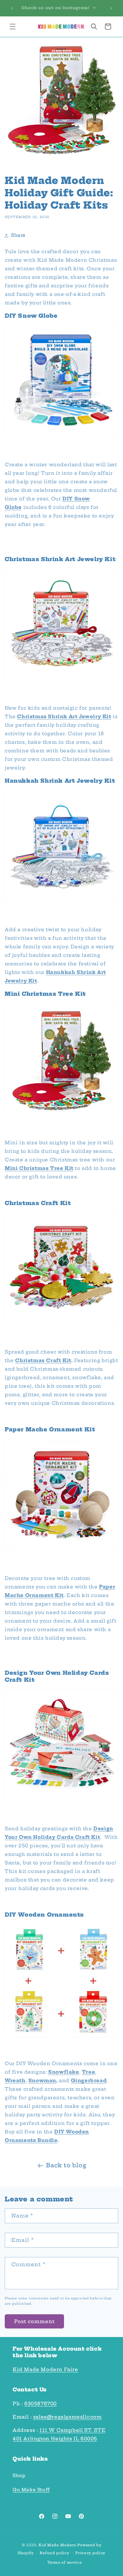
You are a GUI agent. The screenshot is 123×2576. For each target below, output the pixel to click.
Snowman (42, 2080)
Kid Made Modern (57, 2545)
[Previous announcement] (12, 8)
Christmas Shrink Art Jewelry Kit (64, 716)
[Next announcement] (111, 8)
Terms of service (64, 2562)
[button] (13, 27)
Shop (19, 2475)
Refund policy (54, 2553)
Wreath (15, 2080)
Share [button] (18, 235)
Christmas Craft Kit (43, 1360)
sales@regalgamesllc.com (67, 2417)
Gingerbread (89, 2080)
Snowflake (64, 2072)
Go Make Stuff (31, 2490)
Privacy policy (90, 2553)
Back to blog (66, 2165)
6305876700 (41, 2404)
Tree (88, 2072)
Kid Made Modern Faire (45, 2369)
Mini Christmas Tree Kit (39, 1168)
